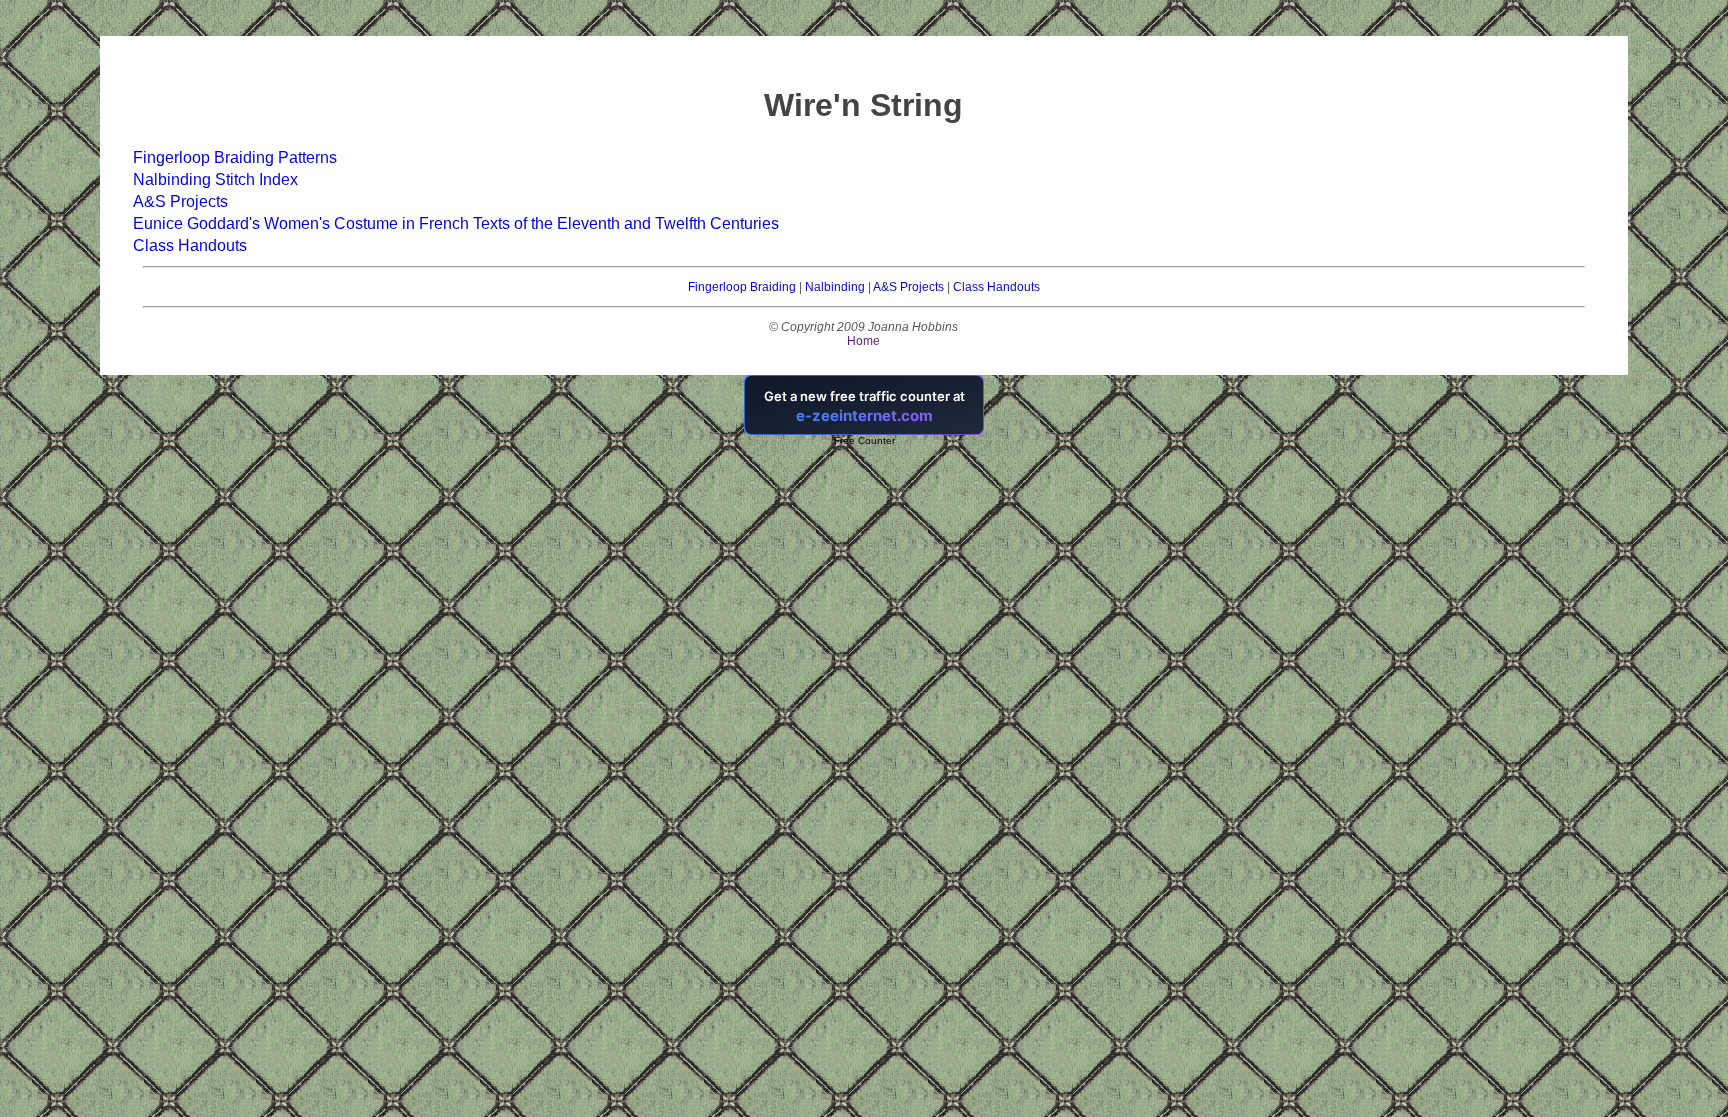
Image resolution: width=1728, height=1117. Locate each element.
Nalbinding (835, 287)
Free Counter (864, 440)
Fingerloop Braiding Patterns (235, 157)
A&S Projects (180, 201)
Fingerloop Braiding (742, 287)
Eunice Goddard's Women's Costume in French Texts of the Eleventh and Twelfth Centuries (456, 223)
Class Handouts (190, 245)
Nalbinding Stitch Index (215, 179)
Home (863, 341)
